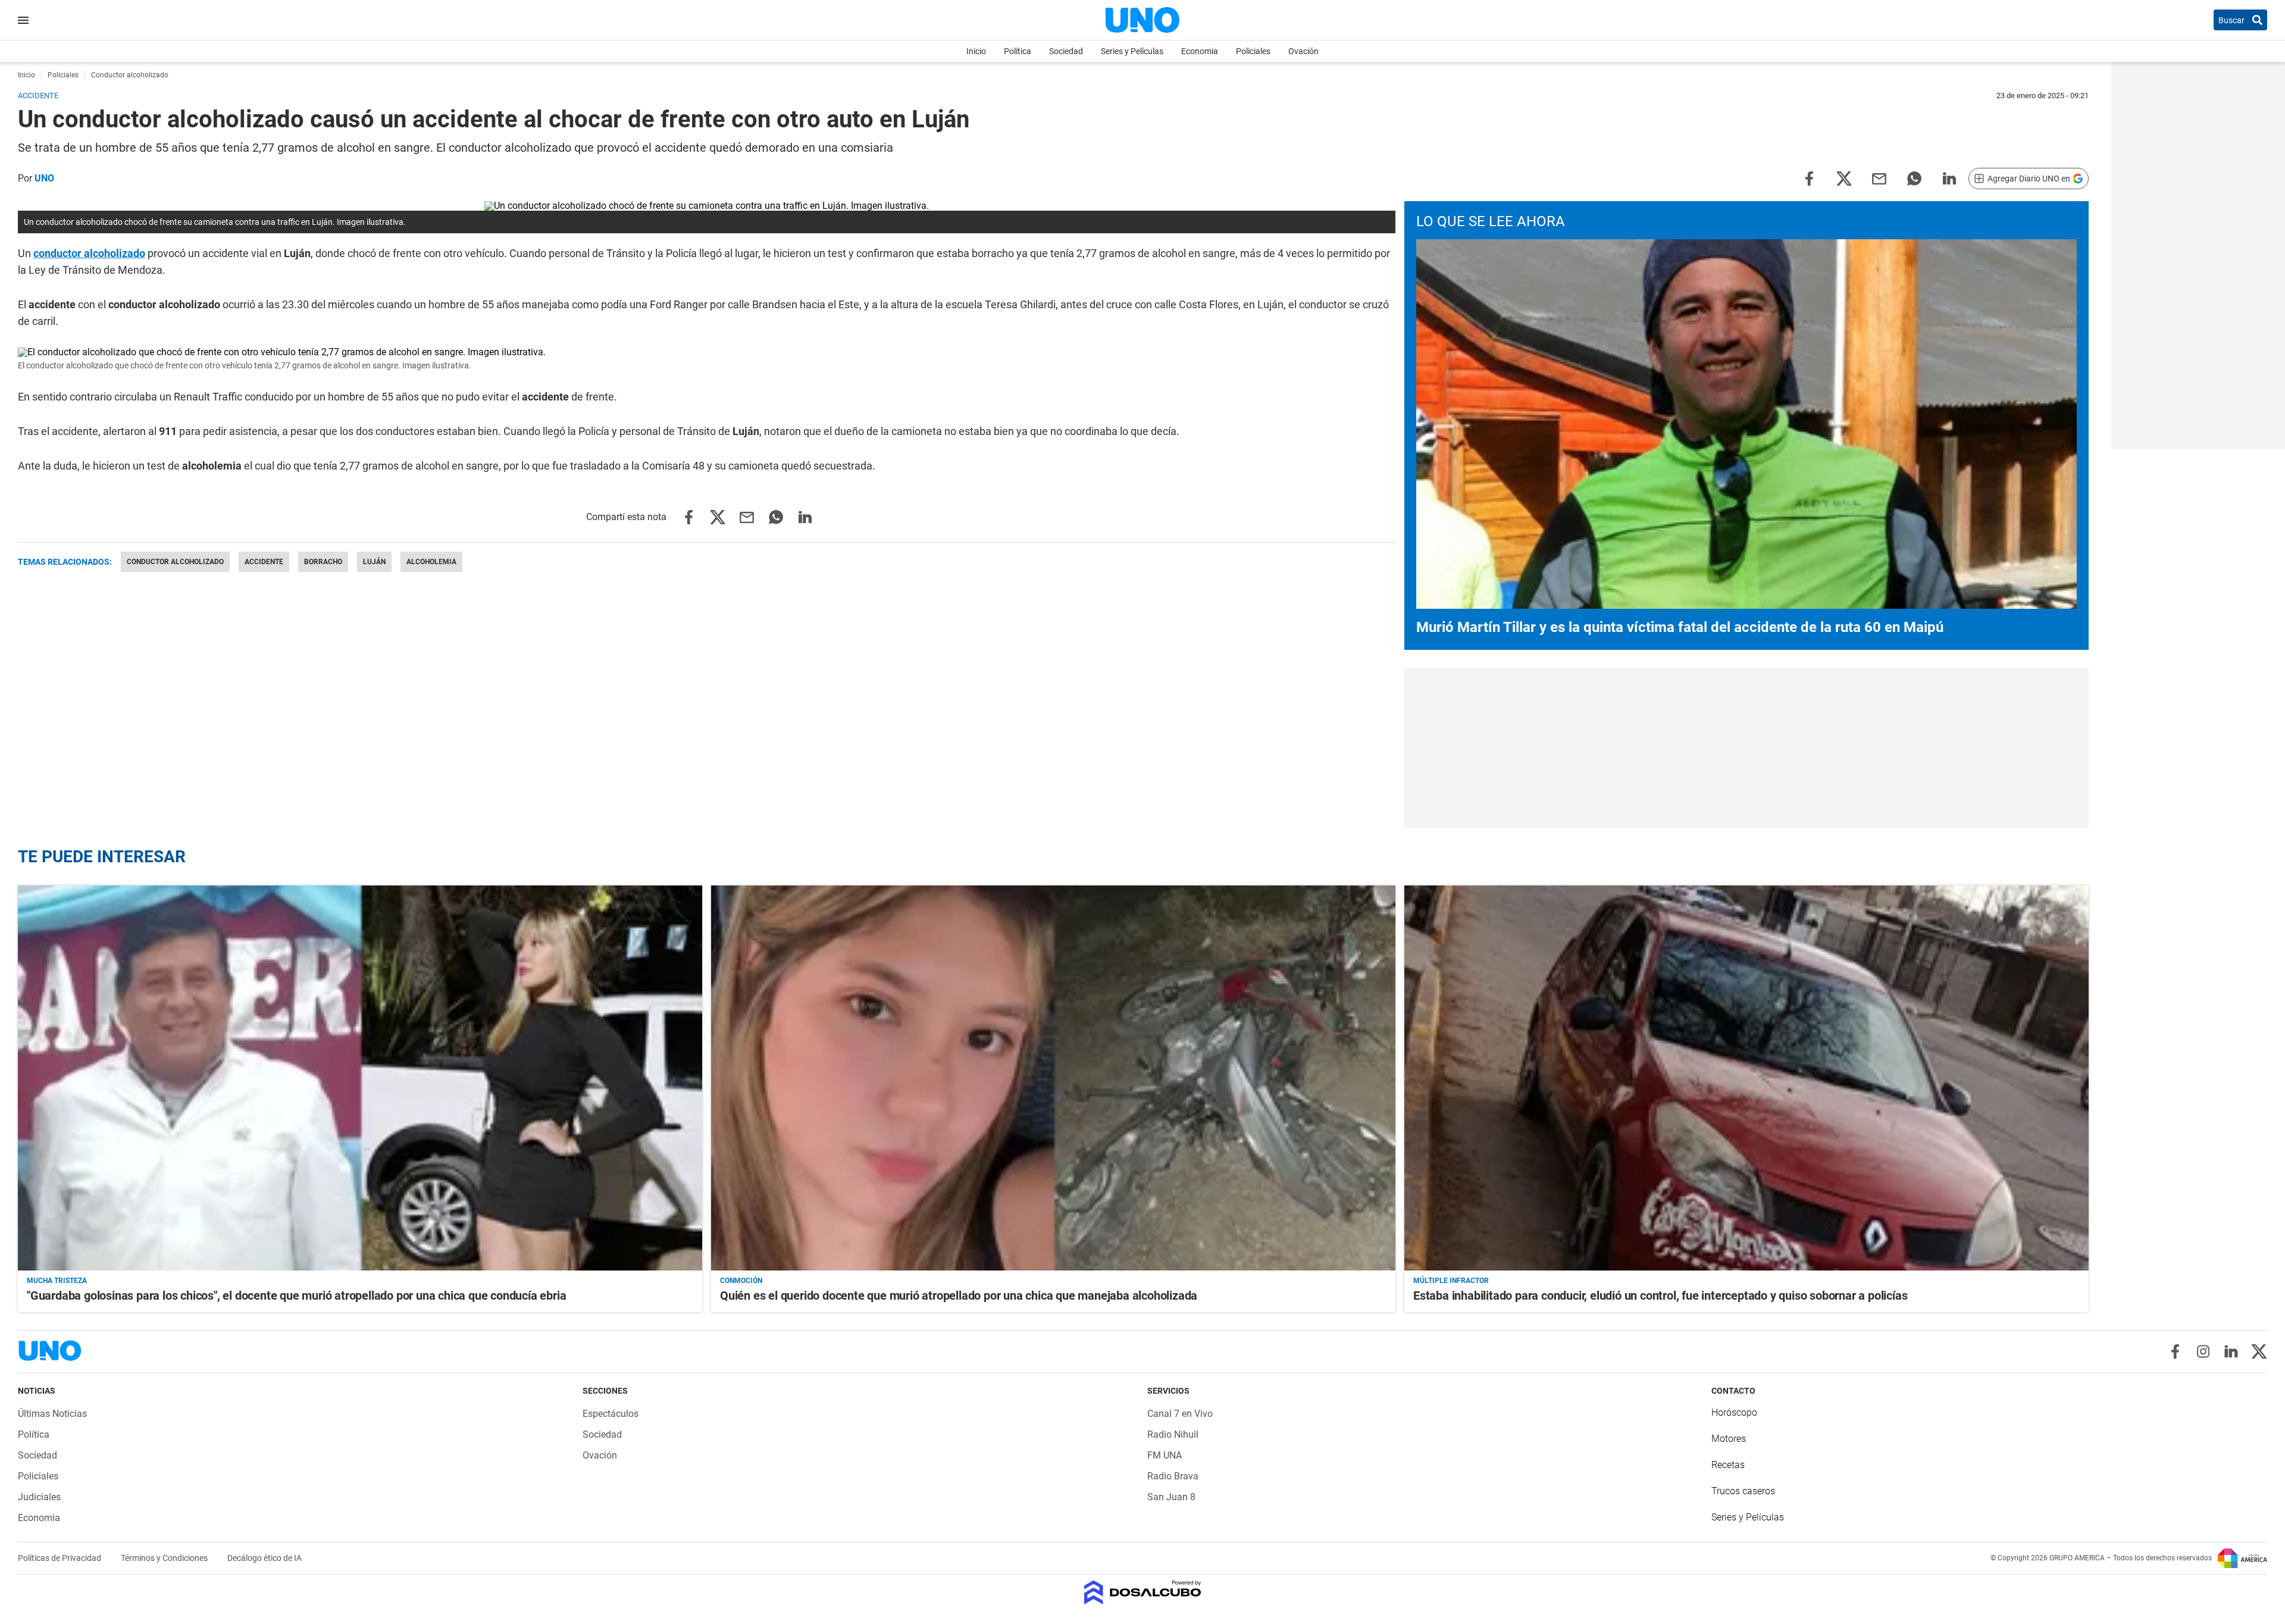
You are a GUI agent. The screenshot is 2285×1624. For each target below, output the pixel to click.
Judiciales (39, 1497)
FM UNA (1165, 1455)
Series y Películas (1132, 51)
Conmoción (741, 1281)
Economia (1200, 51)
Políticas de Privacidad (60, 1558)
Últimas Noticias (52, 1414)
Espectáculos (611, 1414)
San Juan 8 (1171, 1497)
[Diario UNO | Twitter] (2259, 1351)
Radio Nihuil (1173, 1434)
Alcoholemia (431, 562)
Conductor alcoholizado (175, 562)
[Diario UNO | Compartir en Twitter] (1844, 178)
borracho (323, 562)
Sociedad (1066, 51)
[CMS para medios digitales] (1143, 1593)
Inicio (976, 51)
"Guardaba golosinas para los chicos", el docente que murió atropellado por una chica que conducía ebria (296, 1296)
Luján (374, 562)
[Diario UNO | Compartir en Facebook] (1809, 178)
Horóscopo (1734, 1412)
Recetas (1728, 1465)
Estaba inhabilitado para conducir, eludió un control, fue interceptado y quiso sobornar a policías (1660, 1296)
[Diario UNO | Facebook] (2175, 1351)
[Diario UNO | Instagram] (2203, 1351)
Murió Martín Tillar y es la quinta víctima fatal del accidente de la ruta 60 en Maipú (1680, 627)
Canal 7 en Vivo (1180, 1414)
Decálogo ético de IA (265, 1558)
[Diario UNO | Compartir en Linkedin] (1949, 178)
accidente (264, 562)
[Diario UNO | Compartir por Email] (1879, 178)
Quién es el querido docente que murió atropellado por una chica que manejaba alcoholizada (959, 1296)
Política (1018, 51)
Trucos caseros (1743, 1491)
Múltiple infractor (1451, 1281)
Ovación (1303, 51)
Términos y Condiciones (165, 1558)
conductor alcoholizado (89, 253)
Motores (1729, 1439)
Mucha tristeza (57, 1281)
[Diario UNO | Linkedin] (2231, 1351)
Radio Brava (1173, 1476)
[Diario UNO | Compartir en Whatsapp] (1914, 178)
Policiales (1253, 51)
